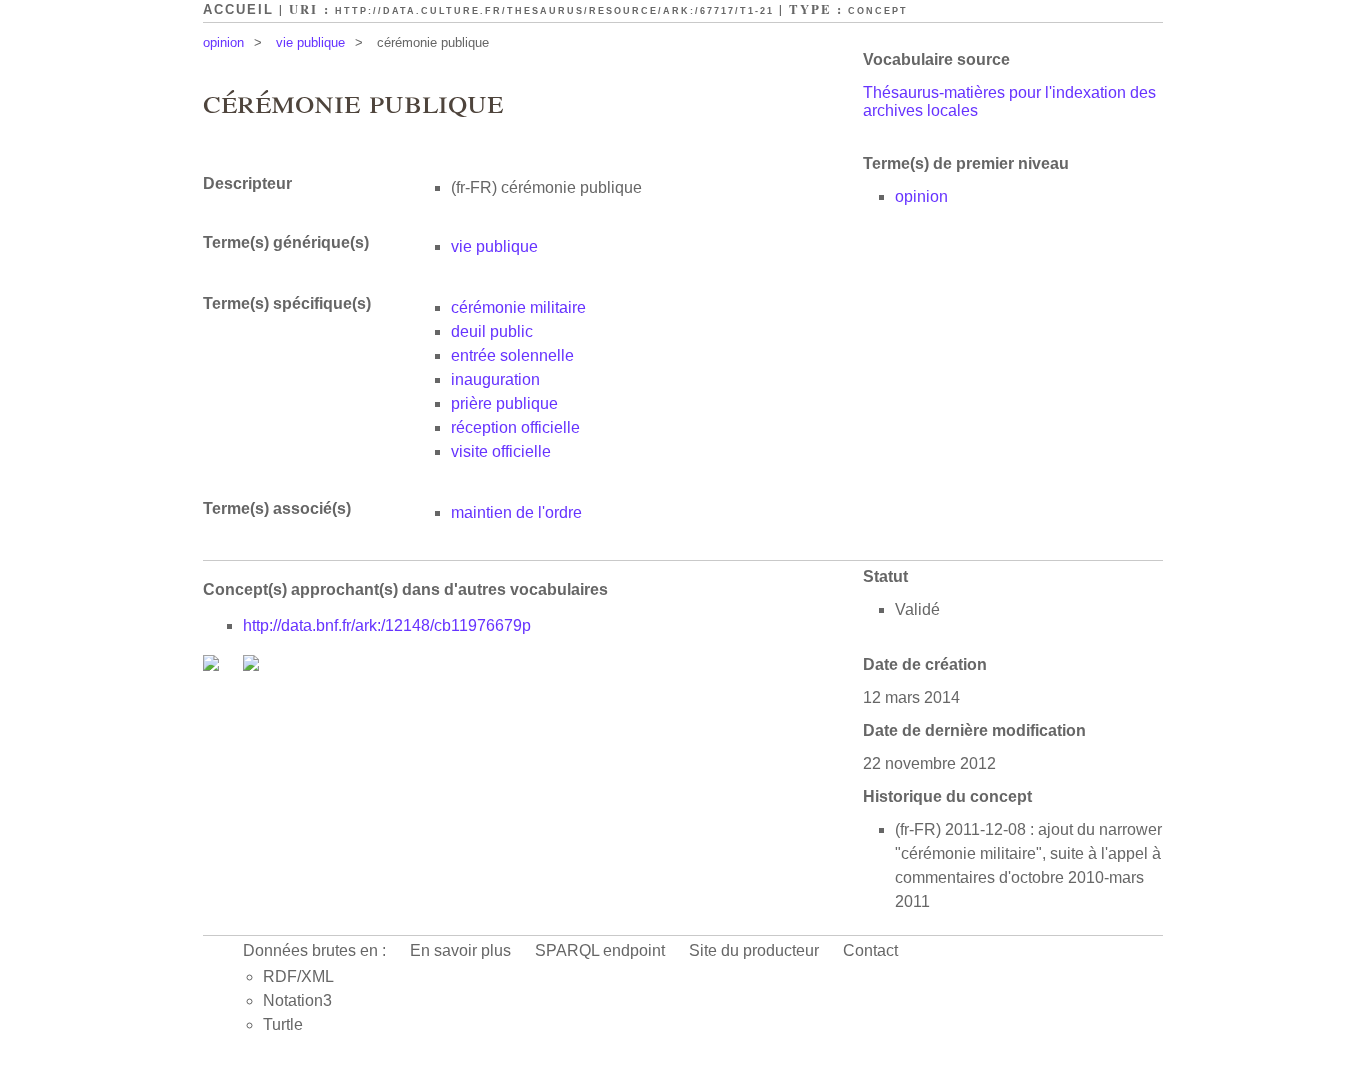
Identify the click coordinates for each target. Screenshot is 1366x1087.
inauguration (495, 379)
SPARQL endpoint (600, 950)
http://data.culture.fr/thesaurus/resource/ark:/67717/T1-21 (554, 11)
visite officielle (501, 451)
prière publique (504, 403)
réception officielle (515, 427)
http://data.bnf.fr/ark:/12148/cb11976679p (387, 625)
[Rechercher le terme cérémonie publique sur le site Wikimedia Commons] (213, 665)
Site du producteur (754, 950)
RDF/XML (298, 976)
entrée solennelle (512, 355)
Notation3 (297, 1000)
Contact (870, 950)
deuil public (492, 331)
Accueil (238, 9)
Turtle (283, 1024)
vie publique (310, 42)
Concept (878, 11)
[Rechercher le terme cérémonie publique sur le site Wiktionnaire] (251, 665)
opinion (223, 42)
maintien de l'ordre (516, 512)
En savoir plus (460, 950)
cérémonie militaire (518, 307)
